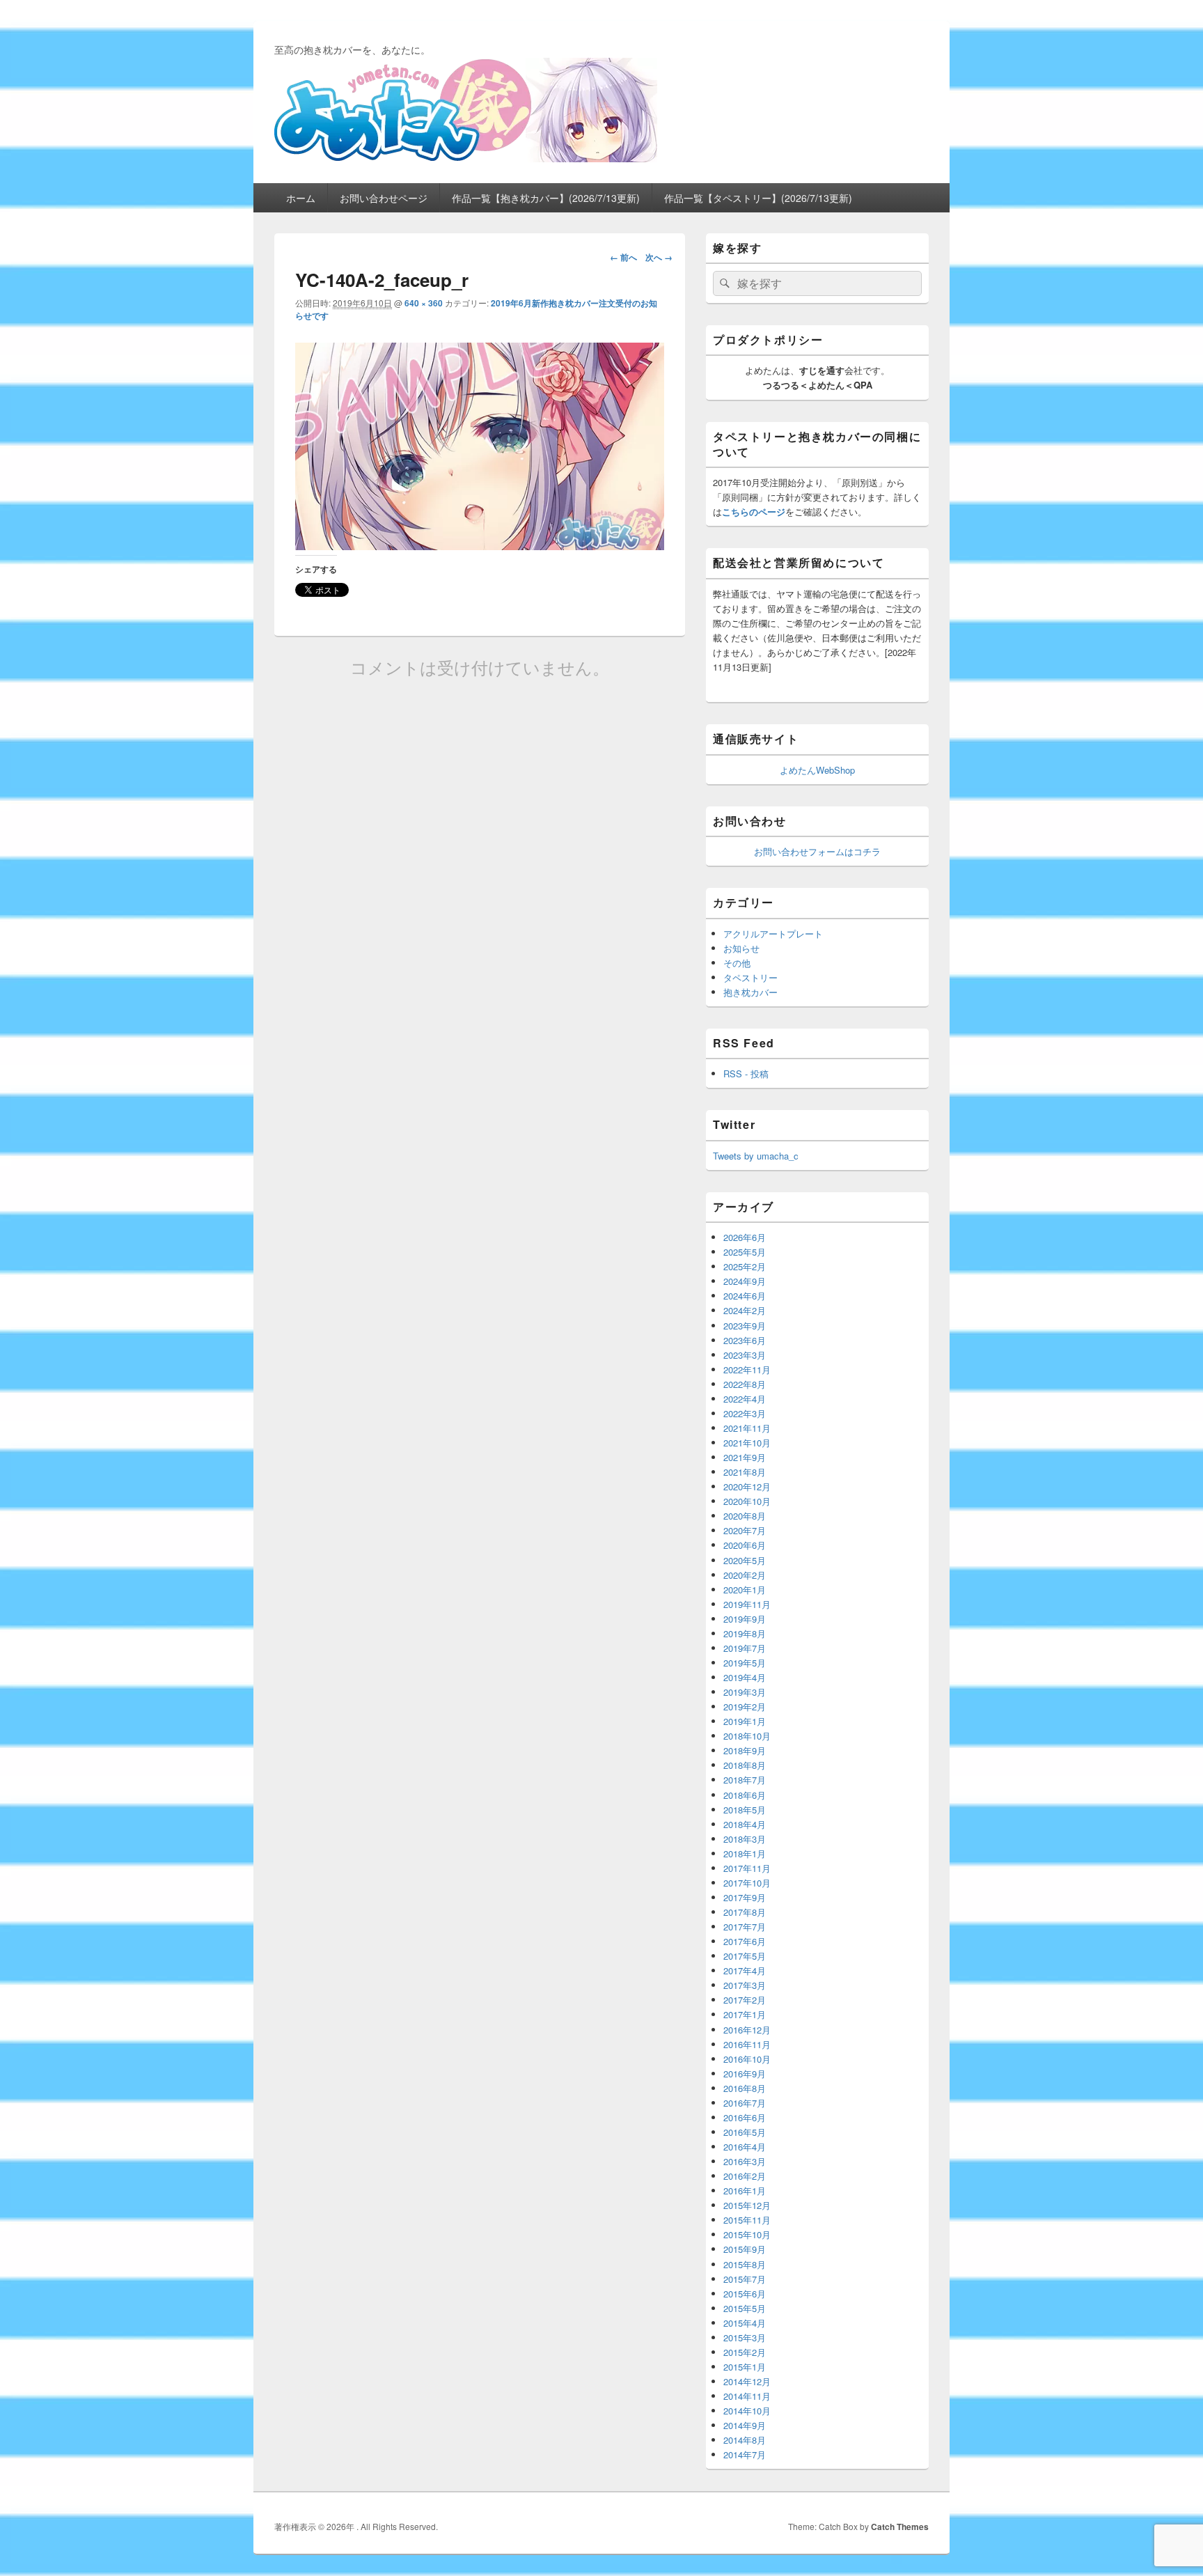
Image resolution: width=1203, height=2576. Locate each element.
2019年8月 (745, 1633)
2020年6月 (745, 1545)
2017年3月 (745, 1985)
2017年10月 (747, 1883)
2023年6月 (745, 1340)
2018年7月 (745, 1780)
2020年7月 (745, 1530)
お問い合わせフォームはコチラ (817, 851)
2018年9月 (745, 1750)
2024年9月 (745, 1281)
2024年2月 (745, 1310)
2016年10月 (747, 2059)
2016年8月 (745, 2088)
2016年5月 (745, 2132)
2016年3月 (745, 2161)
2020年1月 (745, 1590)
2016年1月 (745, 2191)
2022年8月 (745, 1384)
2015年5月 (745, 2308)
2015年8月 (745, 2264)
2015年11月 (747, 2220)
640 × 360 (424, 303)
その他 (737, 963)
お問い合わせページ (384, 198)
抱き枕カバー (750, 992)
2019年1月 (745, 1721)
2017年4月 (745, 1970)
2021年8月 (745, 1472)
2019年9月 (745, 1619)
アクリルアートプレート (773, 934)
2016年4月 (745, 2147)
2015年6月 (745, 2294)
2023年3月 (745, 1355)
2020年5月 (745, 1560)
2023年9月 (745, 1326)
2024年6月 (745, 1296)
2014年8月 (745, 2440)
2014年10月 (747, 2411)
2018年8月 (745, 1765)
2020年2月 (745, 1575)
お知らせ (741, 948)
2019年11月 (747, 1604)
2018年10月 (747, 1736)
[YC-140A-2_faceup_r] (480, 546)
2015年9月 (745, 2249)
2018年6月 (745, 1795)
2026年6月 (745, 1237)
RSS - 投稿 (746, 1074)
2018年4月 (745, 1824)
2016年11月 (747, 2044)
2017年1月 (745, 2014)
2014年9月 (745, 2425)
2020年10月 (747, 1501)
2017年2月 (745, 2000)
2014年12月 (747, 2381)
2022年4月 (745, 1399)
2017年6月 (745, 1941)
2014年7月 (745, 2454)
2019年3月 (745, 1692)
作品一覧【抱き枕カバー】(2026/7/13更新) (546, 198)
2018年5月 (745, 1810)
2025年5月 (745, 1252)
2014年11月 (747, 2396)
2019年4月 (745, 1677)
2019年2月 (745, 1707)
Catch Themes (900, 2527)
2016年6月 (745, 2117)
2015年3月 (745, 2337)
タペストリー (750, 977)
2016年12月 (747, 2030)
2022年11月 (747, 1369)
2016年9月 (745, 2074)
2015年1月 (745, 2367)
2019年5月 (745, 1663)
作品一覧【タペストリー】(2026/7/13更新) (758, 198)
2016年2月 (745, 2176)
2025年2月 (745, 1266)
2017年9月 (745, 1897)
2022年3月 (745, 1413)
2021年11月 (747, 1428)
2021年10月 (747, 1443)
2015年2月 (745, 2352)
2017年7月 (745, 1927)
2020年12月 (747, 1486)
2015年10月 (747, 2234)
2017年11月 (747, 1868)
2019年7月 (745, 1648)
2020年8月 (745, 1516)
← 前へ (623, 257)
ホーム (301, 198)
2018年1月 (745, 1853)
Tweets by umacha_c (756, 1156)
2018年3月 (745, 1839)
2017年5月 (745, 1956)
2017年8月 (745, 1912)
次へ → (659, 257)
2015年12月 (747, 2205)
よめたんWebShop (817, 770)
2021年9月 (745, 1457)
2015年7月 (745, 2279)
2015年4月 (745, 2323)
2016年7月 (745, 2103)
